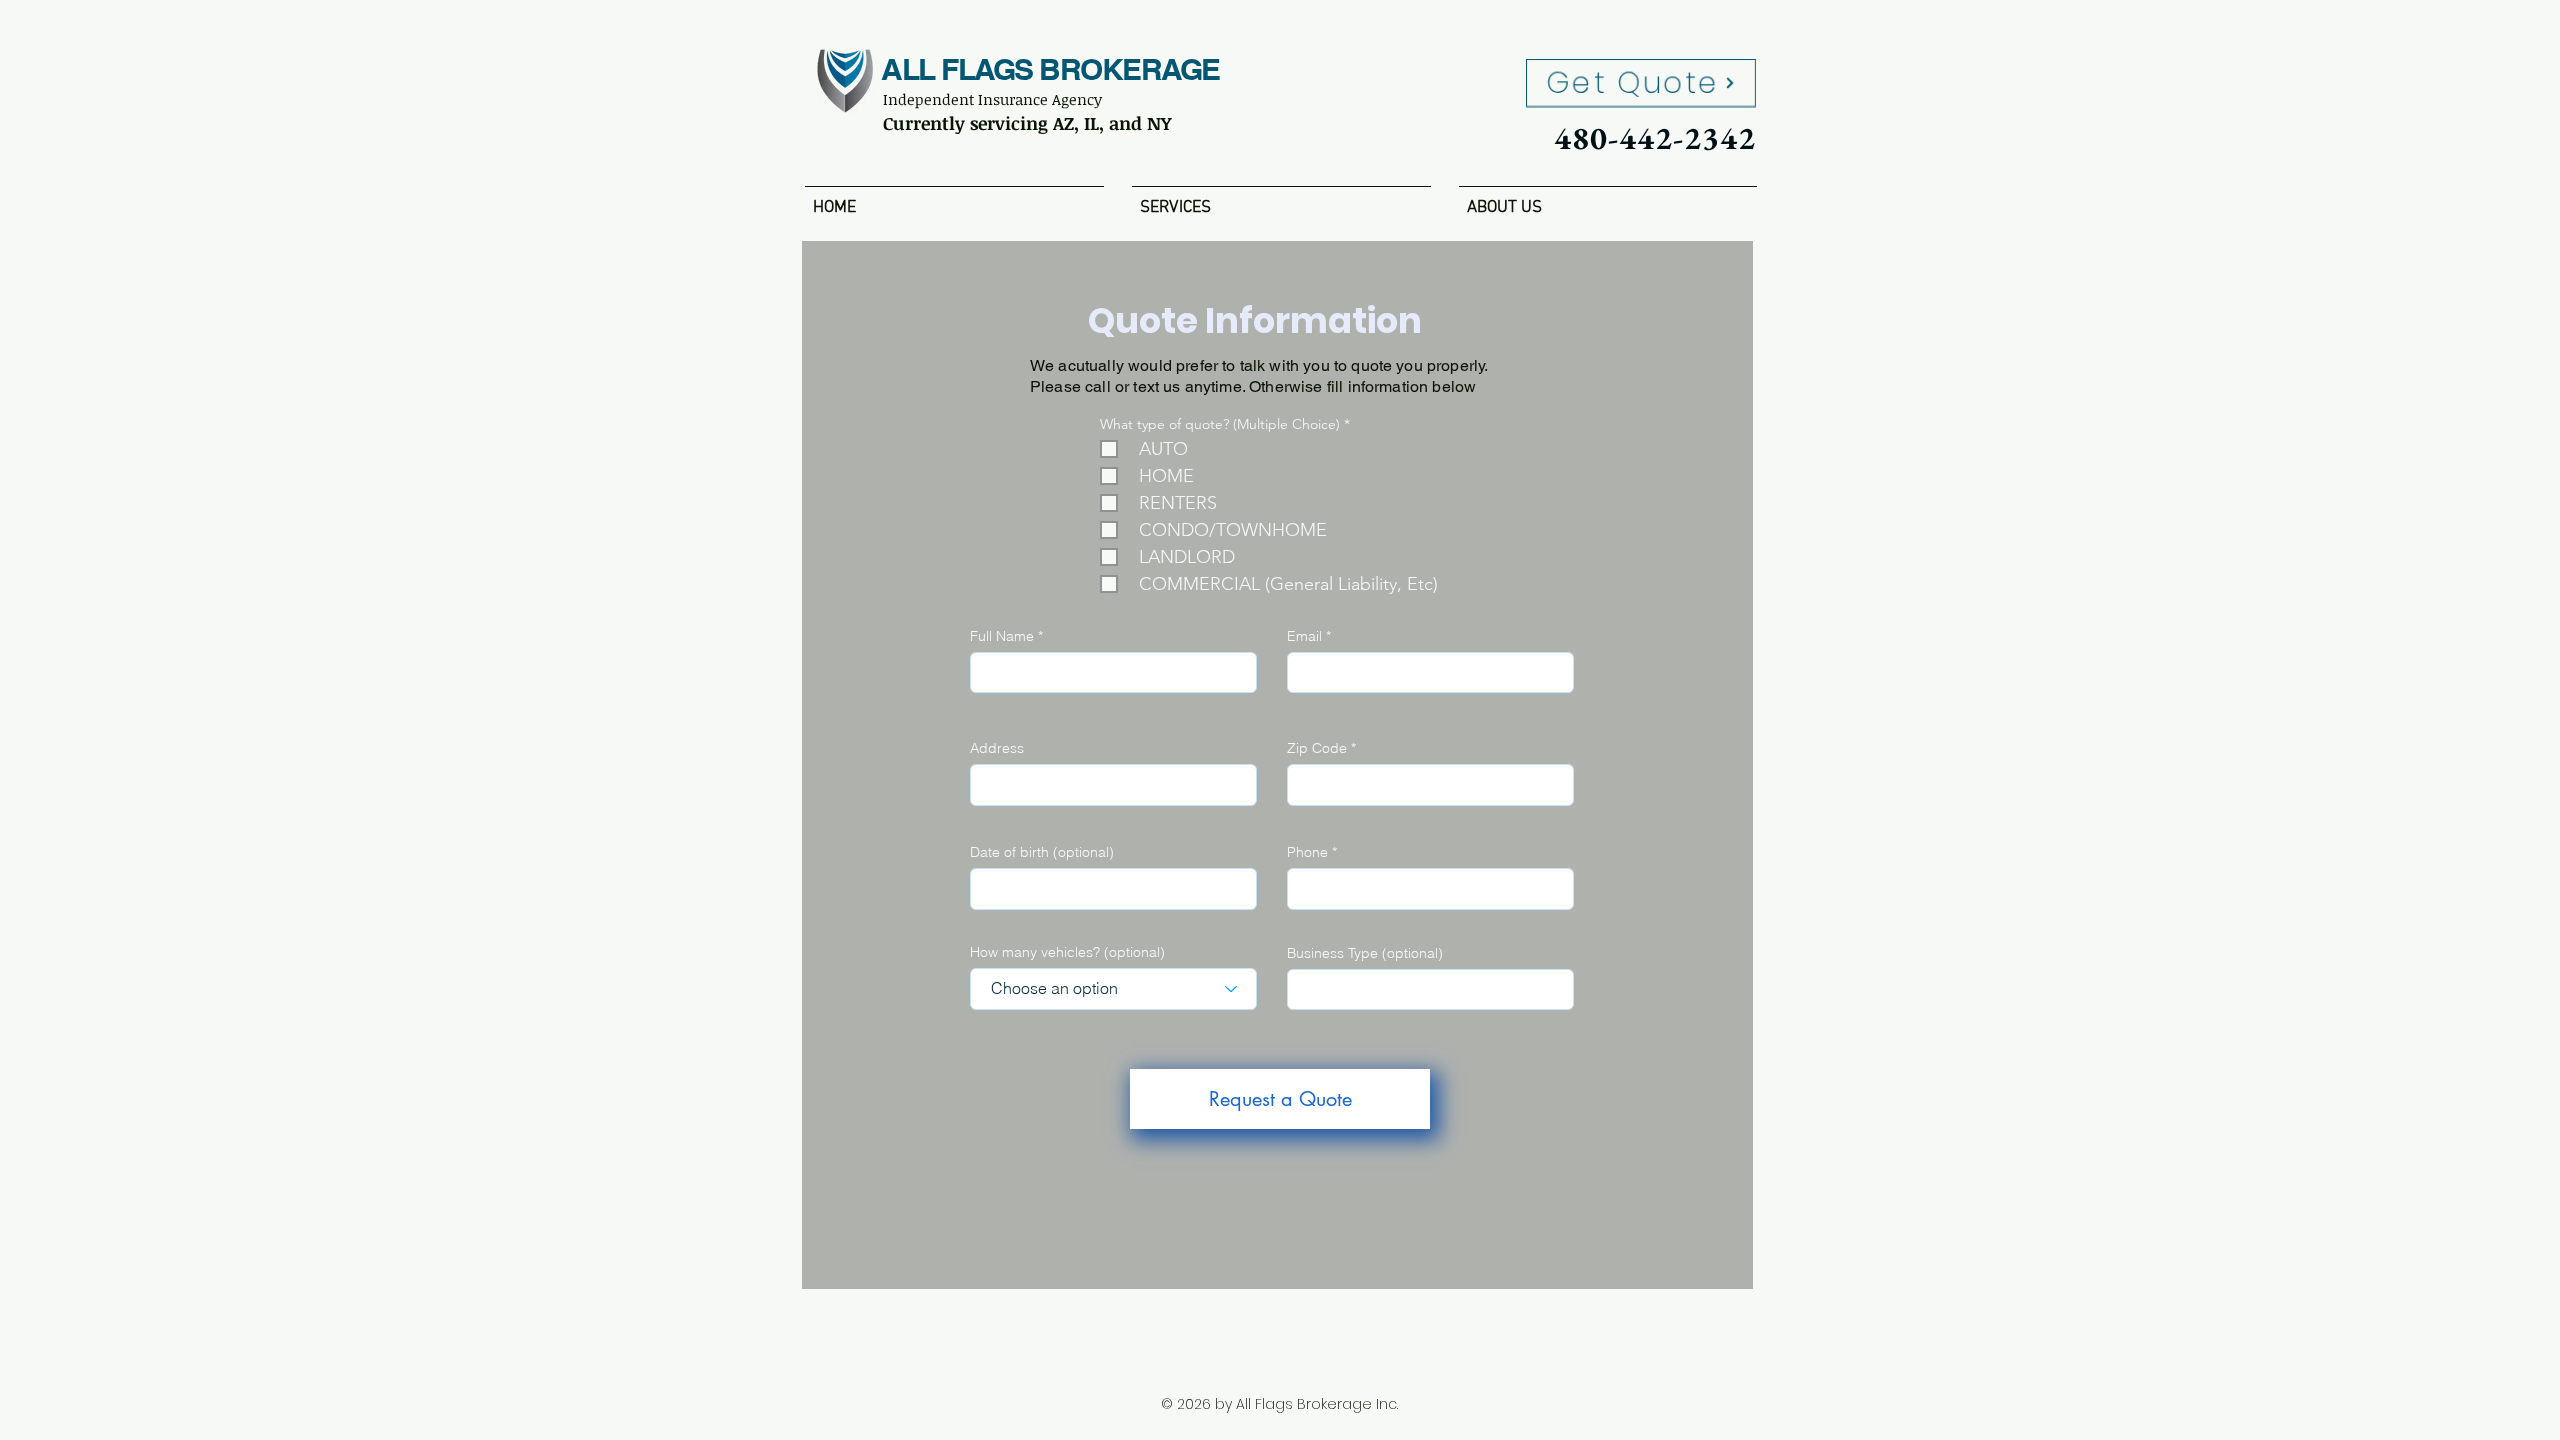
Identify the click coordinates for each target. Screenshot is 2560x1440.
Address (997, 748)
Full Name (1002, 636)
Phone (1307, 852)
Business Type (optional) (1365, 953)
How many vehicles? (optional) (1067, 952)
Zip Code (1317, 748)
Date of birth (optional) (1042, 852)
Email (1304, 636)
